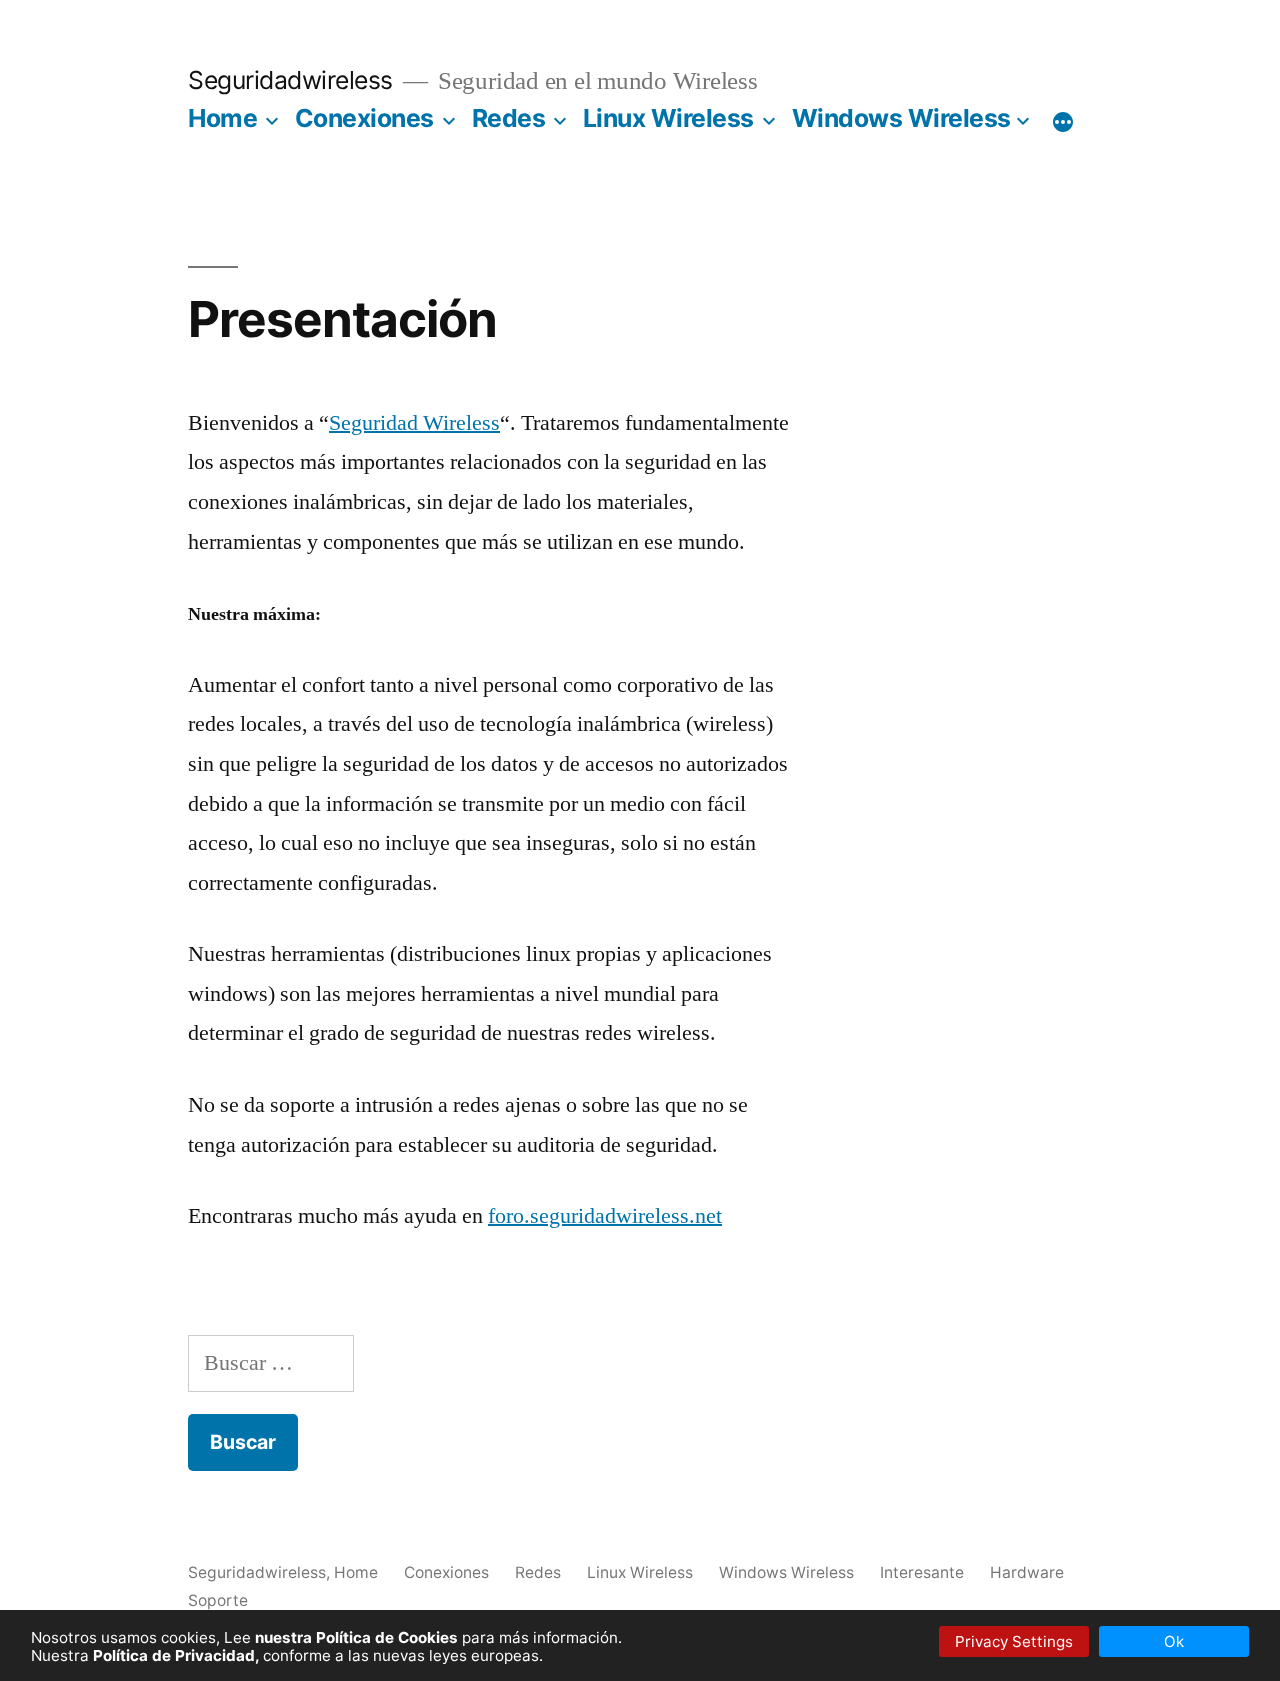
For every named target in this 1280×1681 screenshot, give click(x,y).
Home (222, 118)
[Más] (1063, 122)
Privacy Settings (1014, 1641)
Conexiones (364, 118)
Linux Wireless (668, 118)
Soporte (218, 1600)
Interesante (922, 1572)
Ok (1174, 1641)
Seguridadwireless (290, 80)
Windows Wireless (901, 118)
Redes (509, 118)
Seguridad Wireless (414, 423)
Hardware (1027, 1572)
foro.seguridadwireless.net (605, 1216)
